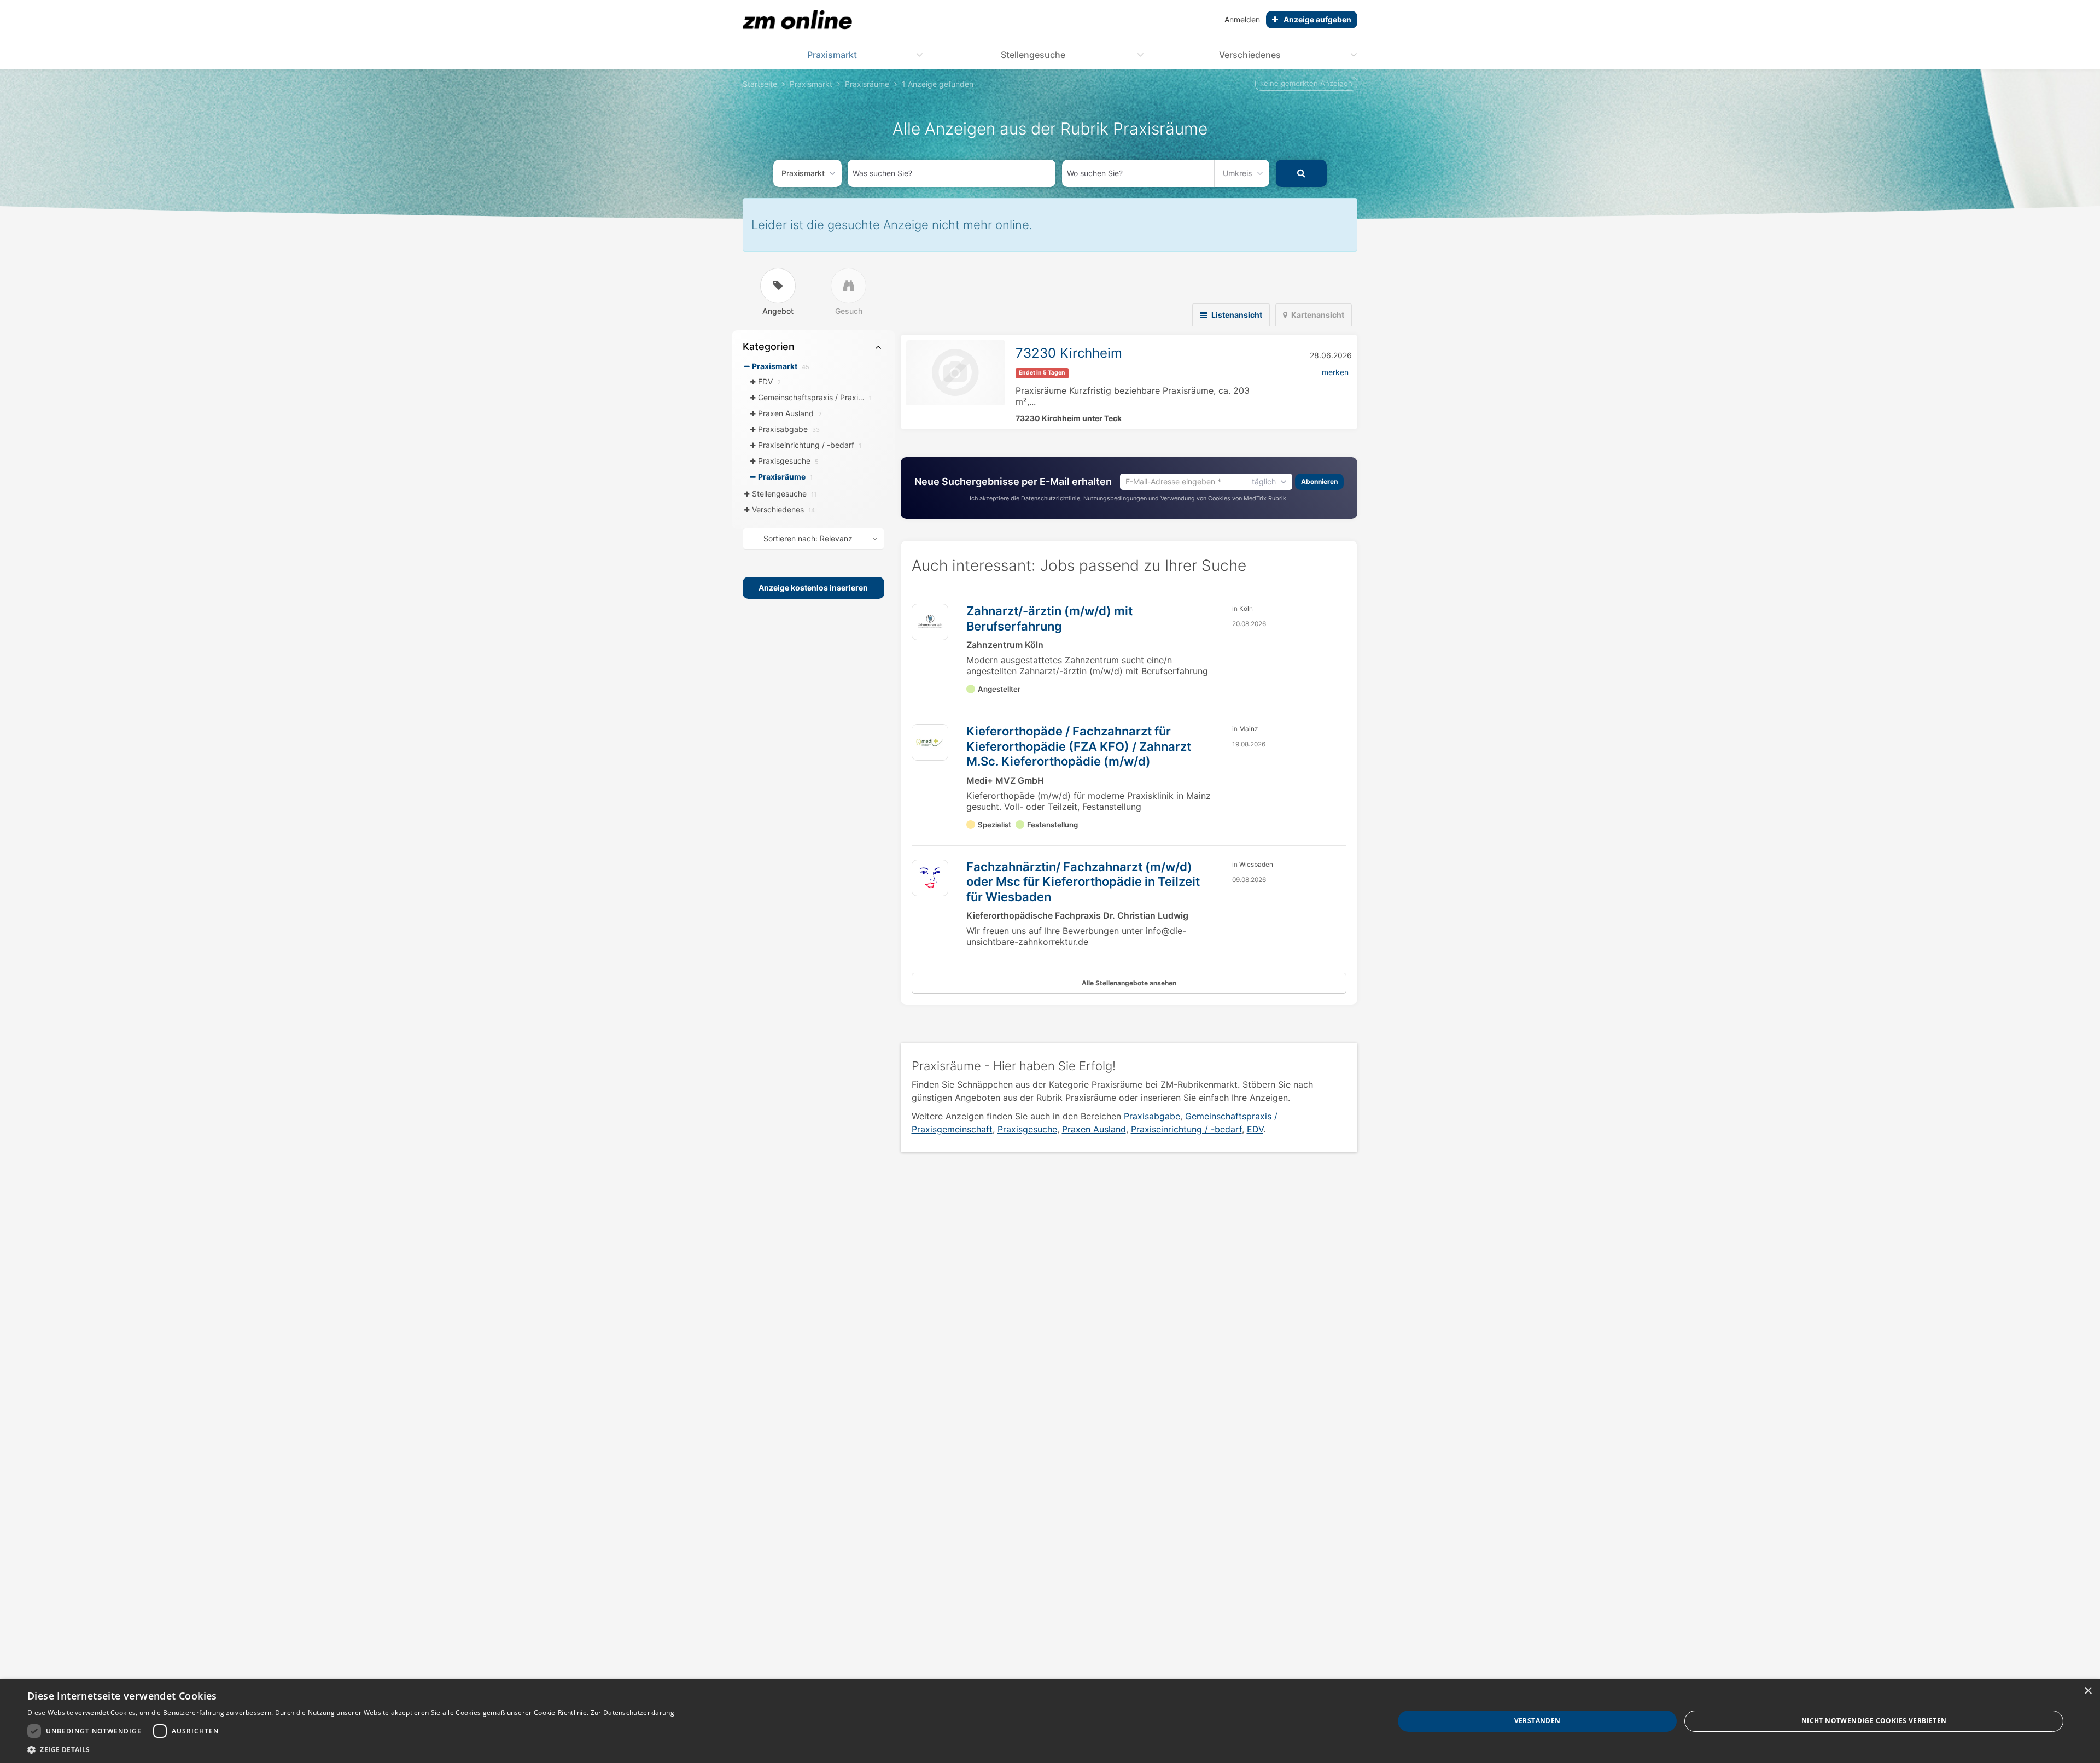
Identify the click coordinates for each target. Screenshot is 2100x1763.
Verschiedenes (1250, 55)
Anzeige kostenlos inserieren (813, 588)
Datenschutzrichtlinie (1051, 498)
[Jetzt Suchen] (1301, 173)
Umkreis (1238, 173)
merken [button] (1335, 372)
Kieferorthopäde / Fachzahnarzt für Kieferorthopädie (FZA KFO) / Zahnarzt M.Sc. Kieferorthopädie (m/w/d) (1079, 746)
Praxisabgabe (1152, 1116)
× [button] (2088, 1691)
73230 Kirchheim (1069, 353)
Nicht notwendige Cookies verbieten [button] (1874, 1721)
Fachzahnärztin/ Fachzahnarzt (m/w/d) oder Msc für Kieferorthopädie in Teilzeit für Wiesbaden (1083, 882)
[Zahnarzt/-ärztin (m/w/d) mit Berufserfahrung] (930, 622)
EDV (1255, 1129)
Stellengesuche (1033, 55)
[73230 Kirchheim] (955, 373)
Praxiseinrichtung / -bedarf (1186, 1129)
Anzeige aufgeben (1317, 19)
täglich (1264, 481)
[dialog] (1050, 1721)
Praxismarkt (832, 55)
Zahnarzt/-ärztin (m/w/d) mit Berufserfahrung (1049, 618)
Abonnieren (1319, 481)
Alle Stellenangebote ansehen (1129, 983)
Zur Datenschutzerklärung (632, 1712)
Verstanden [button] (1538, 1721)
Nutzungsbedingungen (1115, 498)
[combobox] (952, 173)
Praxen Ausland (1094, 1129)
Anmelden (1242, 19)
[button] (351, 1749)
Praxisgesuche (1027, 1129)
